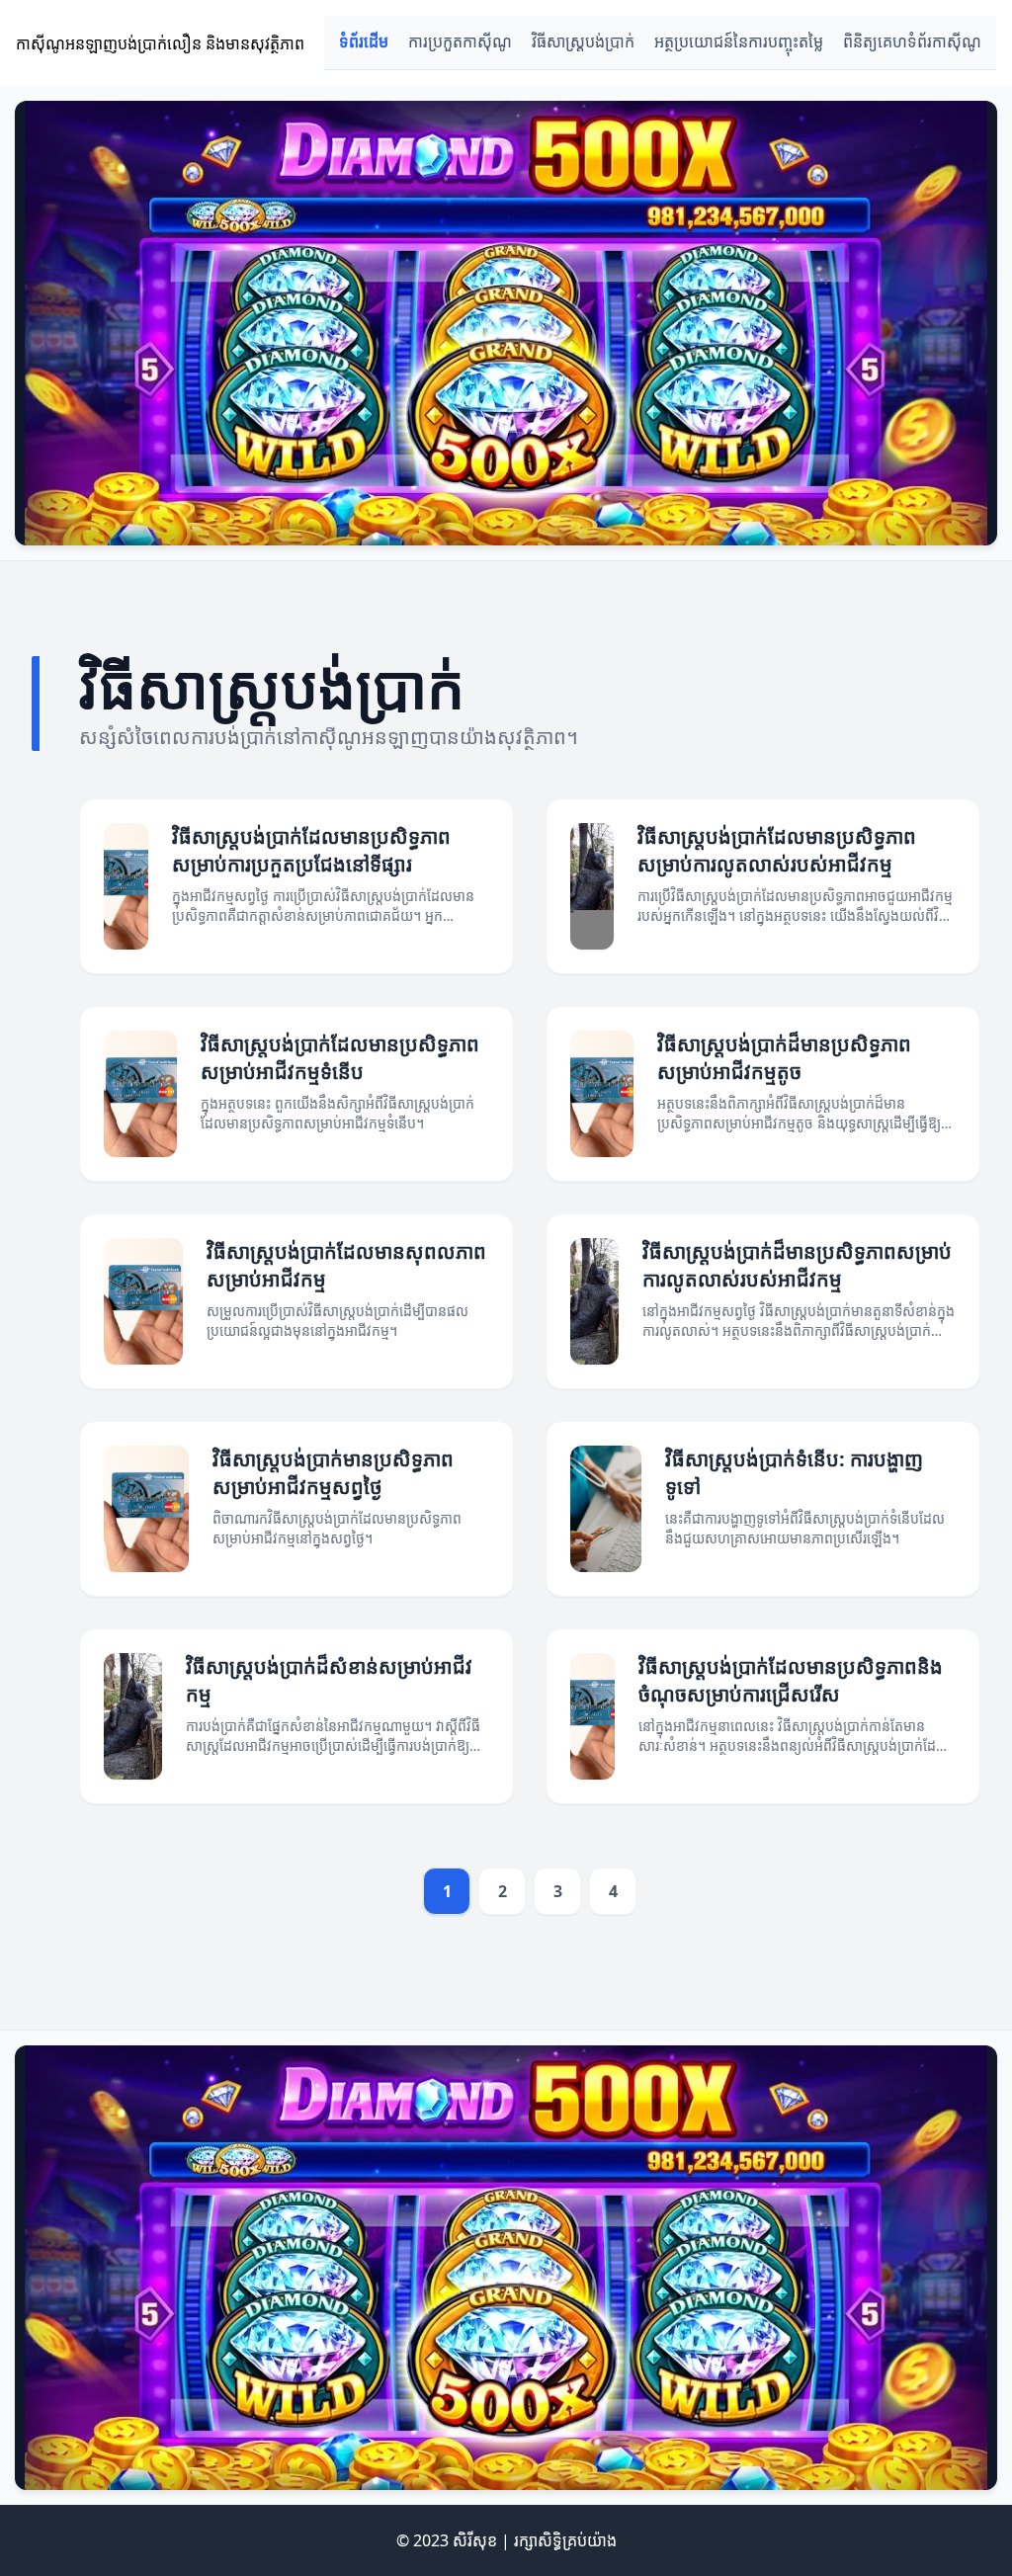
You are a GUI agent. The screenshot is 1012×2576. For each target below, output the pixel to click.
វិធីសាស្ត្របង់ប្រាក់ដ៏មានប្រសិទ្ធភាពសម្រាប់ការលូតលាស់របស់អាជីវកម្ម (797, 1265)
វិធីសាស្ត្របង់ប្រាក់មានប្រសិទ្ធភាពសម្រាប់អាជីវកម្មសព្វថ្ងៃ (333, 1473)
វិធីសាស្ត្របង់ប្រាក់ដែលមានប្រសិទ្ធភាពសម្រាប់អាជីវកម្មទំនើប (340, 1058)
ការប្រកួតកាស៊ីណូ (460, 42)
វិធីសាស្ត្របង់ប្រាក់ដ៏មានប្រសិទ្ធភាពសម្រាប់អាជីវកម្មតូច (784, 1058)
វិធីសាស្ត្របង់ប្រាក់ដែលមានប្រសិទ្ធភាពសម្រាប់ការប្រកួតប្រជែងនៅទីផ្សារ (311, 850)
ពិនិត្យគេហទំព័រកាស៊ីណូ (912, 42)
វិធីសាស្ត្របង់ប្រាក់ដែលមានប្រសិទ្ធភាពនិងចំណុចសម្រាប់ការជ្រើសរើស (791, 1680)
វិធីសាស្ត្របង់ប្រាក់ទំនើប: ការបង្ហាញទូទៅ (794, 1473)
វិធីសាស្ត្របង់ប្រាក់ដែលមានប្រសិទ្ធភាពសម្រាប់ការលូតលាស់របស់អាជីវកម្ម (777, 850)
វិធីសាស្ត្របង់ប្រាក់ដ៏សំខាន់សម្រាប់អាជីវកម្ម (329, 1680)
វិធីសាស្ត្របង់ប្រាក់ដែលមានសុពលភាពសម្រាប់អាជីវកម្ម (346, 1265)
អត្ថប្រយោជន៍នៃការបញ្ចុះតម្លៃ (739, 42)
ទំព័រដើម (364, 42)
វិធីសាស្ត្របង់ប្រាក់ (583, 42)
